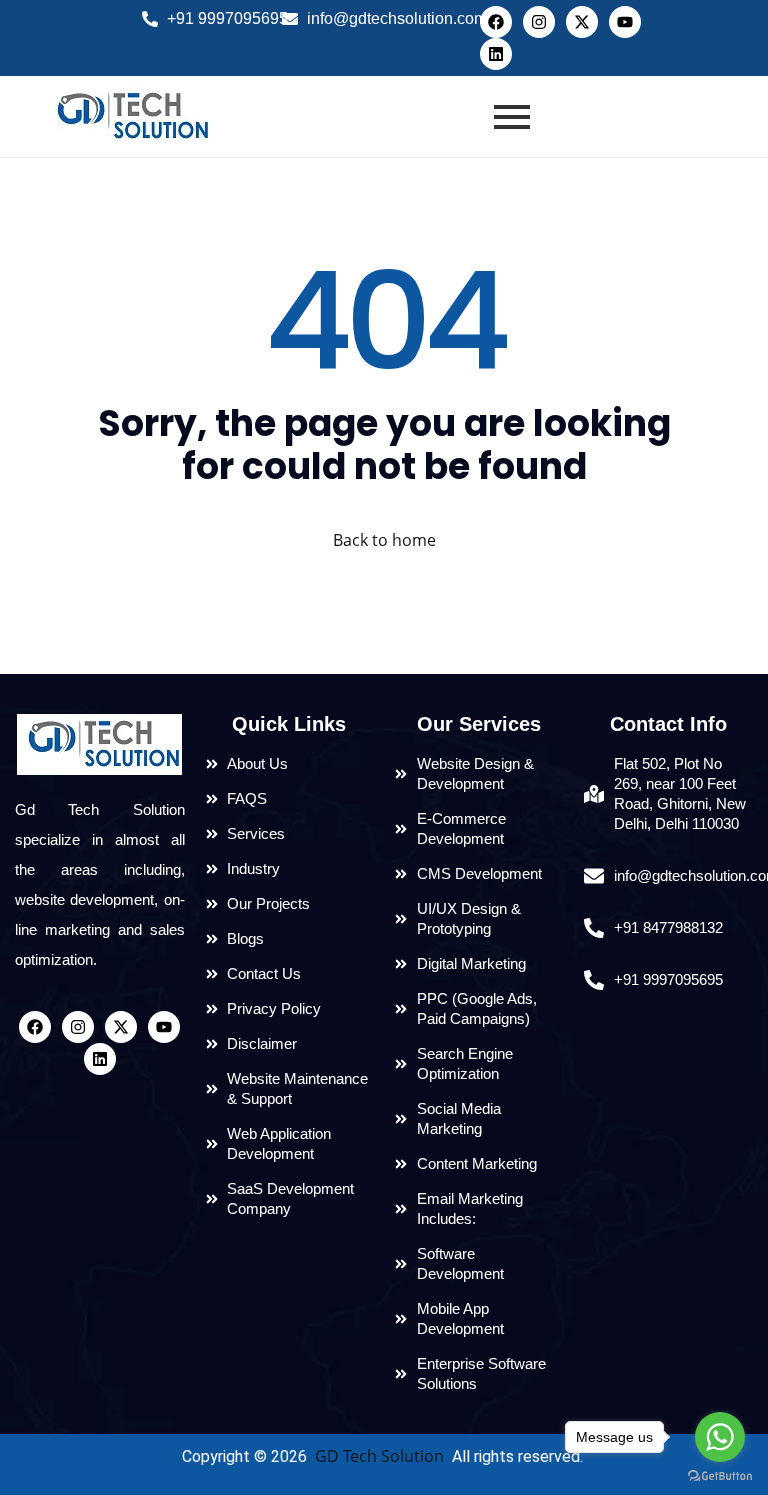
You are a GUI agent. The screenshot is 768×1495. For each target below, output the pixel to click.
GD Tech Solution (379, 1456)
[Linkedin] (496, 54)
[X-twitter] (582, 22)
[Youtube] (625, 22)
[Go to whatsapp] (720, 1437)
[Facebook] (496, 22)
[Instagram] (539, 22)
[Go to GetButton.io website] (720, 1475)
